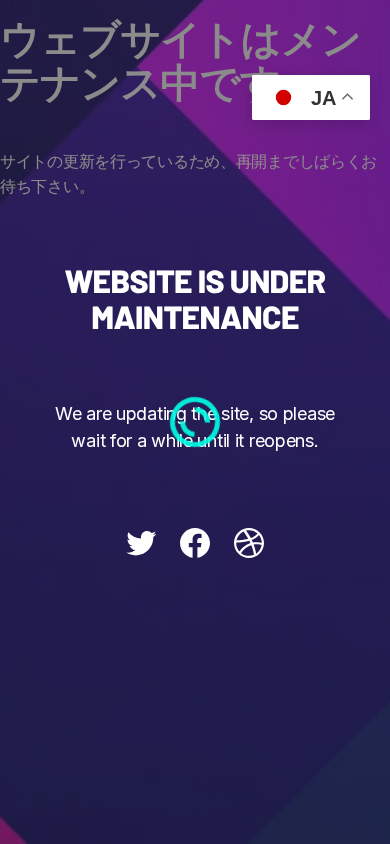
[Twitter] (141, 543)
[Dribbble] (249, 543)
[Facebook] (195, 543)
